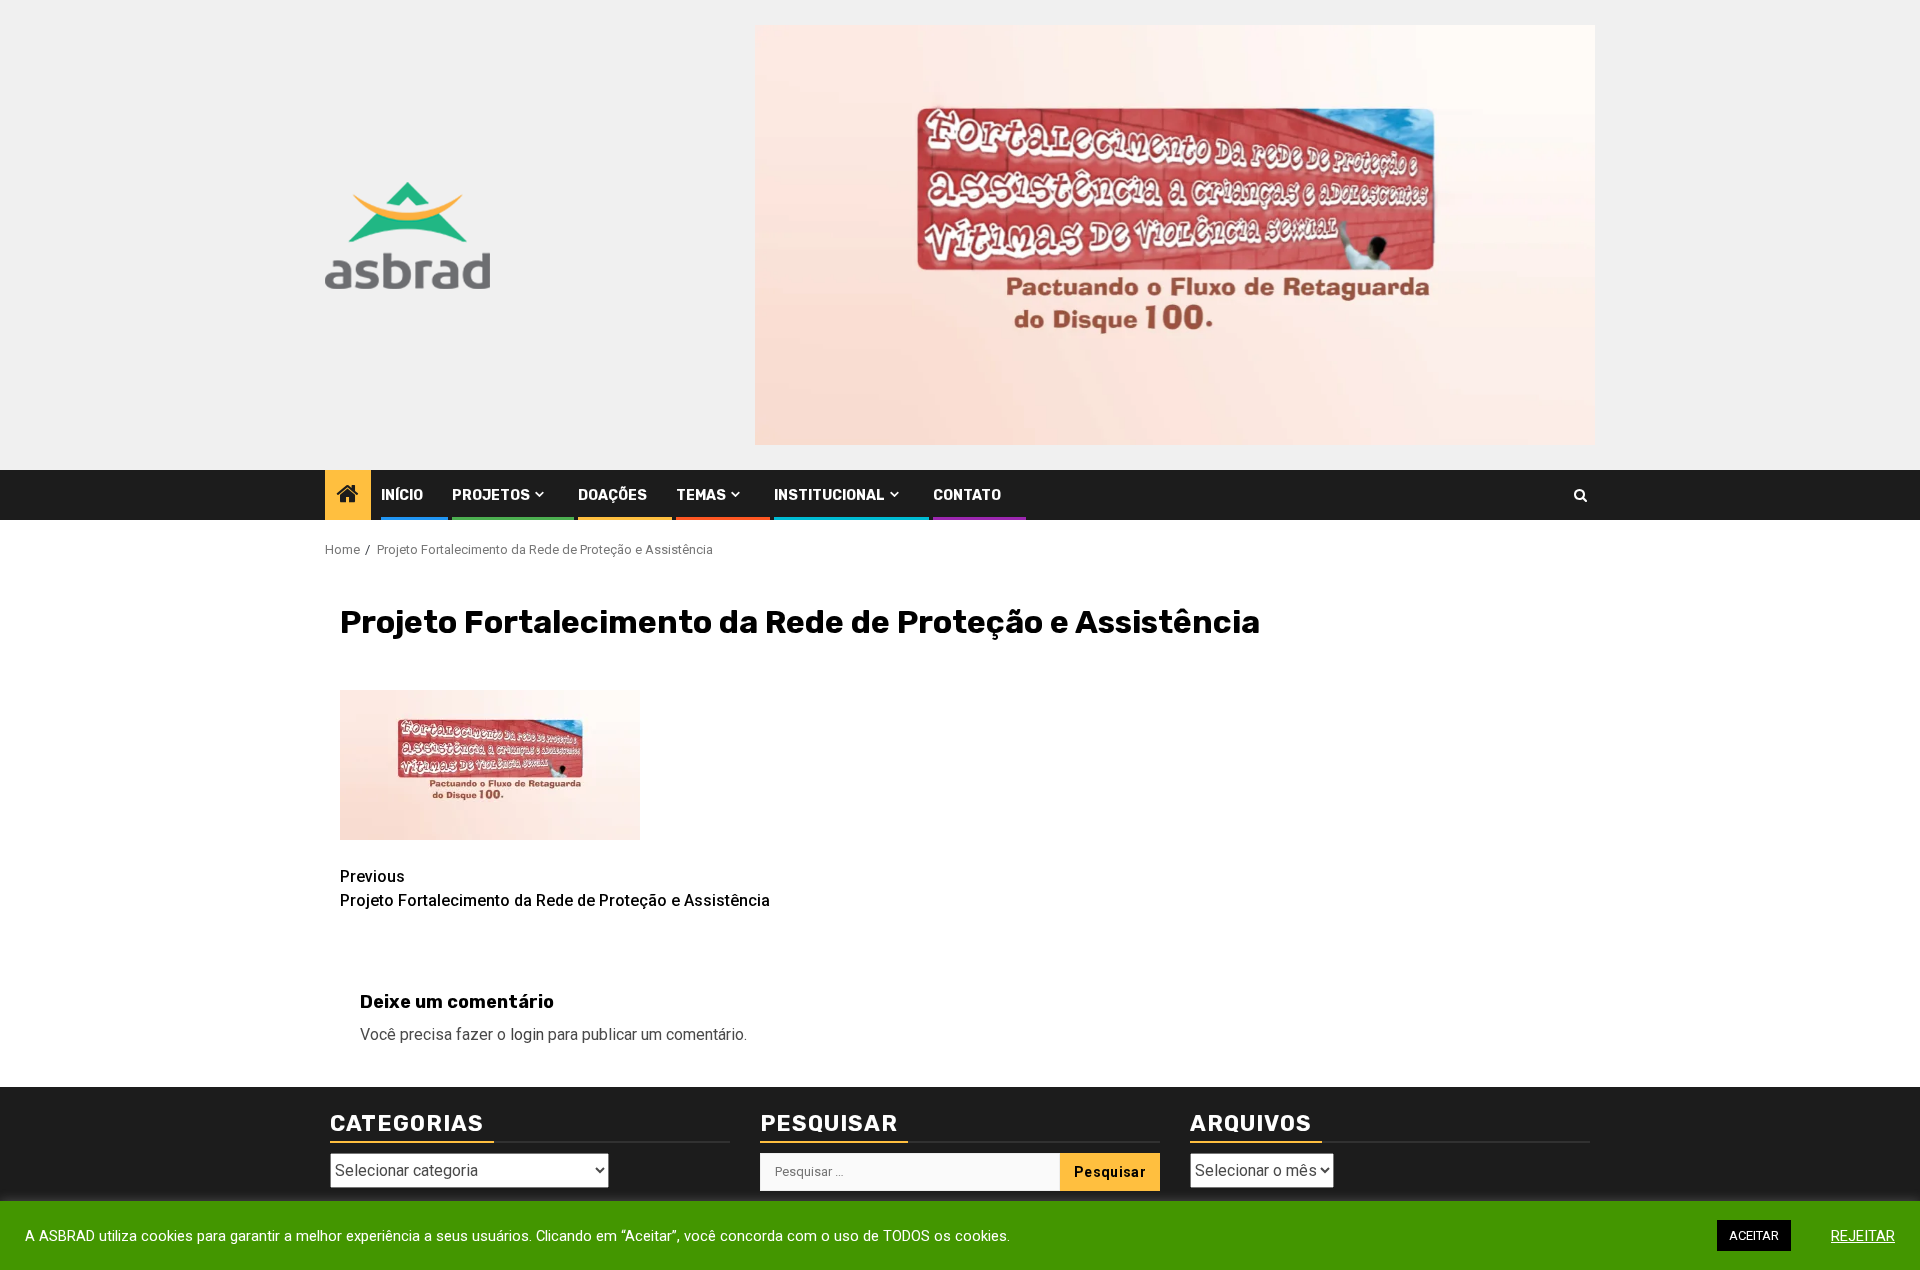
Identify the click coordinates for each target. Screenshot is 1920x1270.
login (527, 1034)
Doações (612, 495)
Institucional (829, 495)
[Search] (1580, 495)
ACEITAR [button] (1754, 1235)
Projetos (491, 495)
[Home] (348, 496)
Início (402, 495)
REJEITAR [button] (1863, 1236)
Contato (967, 495)
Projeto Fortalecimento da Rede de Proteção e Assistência (555, 888)
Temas (701, 495)
